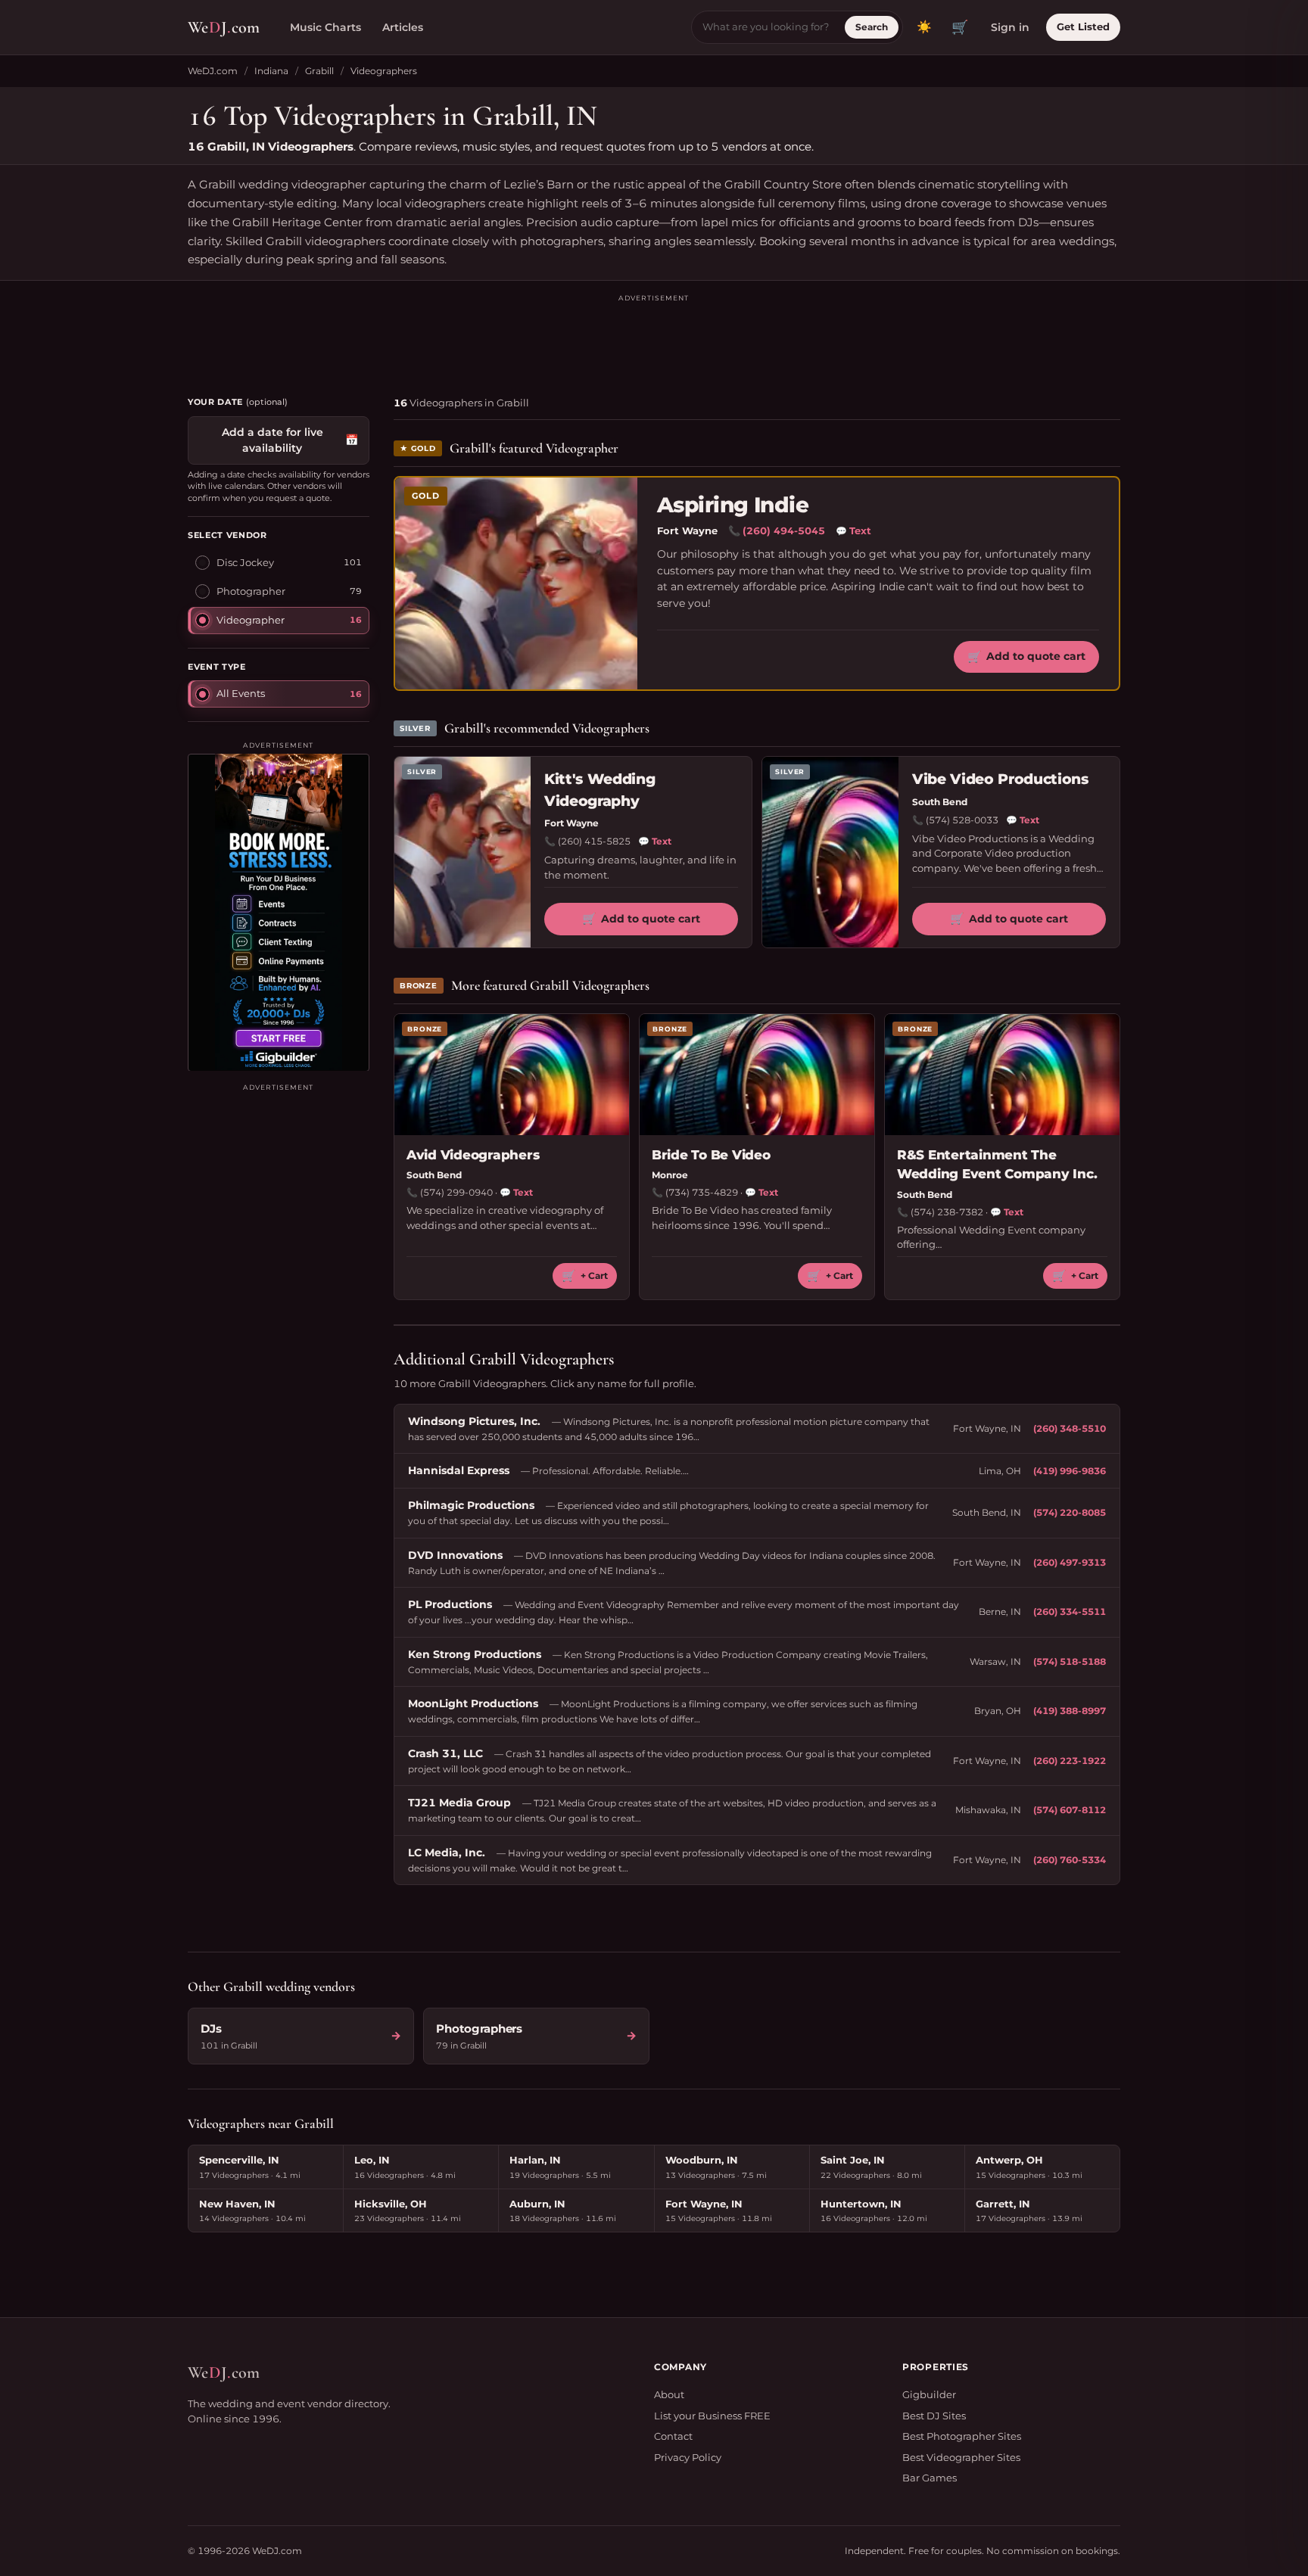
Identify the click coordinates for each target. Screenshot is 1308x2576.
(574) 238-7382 (947, 1212)
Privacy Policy (688, 2457)
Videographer (251, 619)
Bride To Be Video (711, 1155)
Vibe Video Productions (1000, 779)
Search (872, 27)
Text (853, 530)
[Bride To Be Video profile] (757, 1075)
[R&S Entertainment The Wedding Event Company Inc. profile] (1002, 1075)
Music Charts (325, 27)
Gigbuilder (929, 2394)
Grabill (319, 71)
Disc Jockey (245, 562)
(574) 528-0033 (962, 820)
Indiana (271, 71)
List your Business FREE (712, 2416)
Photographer (251, 590)
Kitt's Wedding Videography (599, 790)
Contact (673, 2436)
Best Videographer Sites (961, 2457)
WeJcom (224, 27)
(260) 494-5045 (784, 530)
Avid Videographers (473, 1155)
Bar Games (930, 2478)
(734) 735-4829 (702, 1192)
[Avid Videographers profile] (512, 1075)
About (669, 2394)
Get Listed (1083, 26)
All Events (241, 692)
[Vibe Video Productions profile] (830, 852)
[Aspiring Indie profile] (516, 583)
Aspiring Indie (733, 505)
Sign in (1010, 27)
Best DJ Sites (934, 2416)
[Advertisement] (654, 338)
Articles (403, 27)
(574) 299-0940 (456, 1192)
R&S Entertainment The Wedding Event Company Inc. (997, 1165)
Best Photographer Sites (962, 2436)
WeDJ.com (213, 71)
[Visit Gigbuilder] (279, 912)
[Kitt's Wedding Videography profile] (462, 852)
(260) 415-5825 (594, 841)
